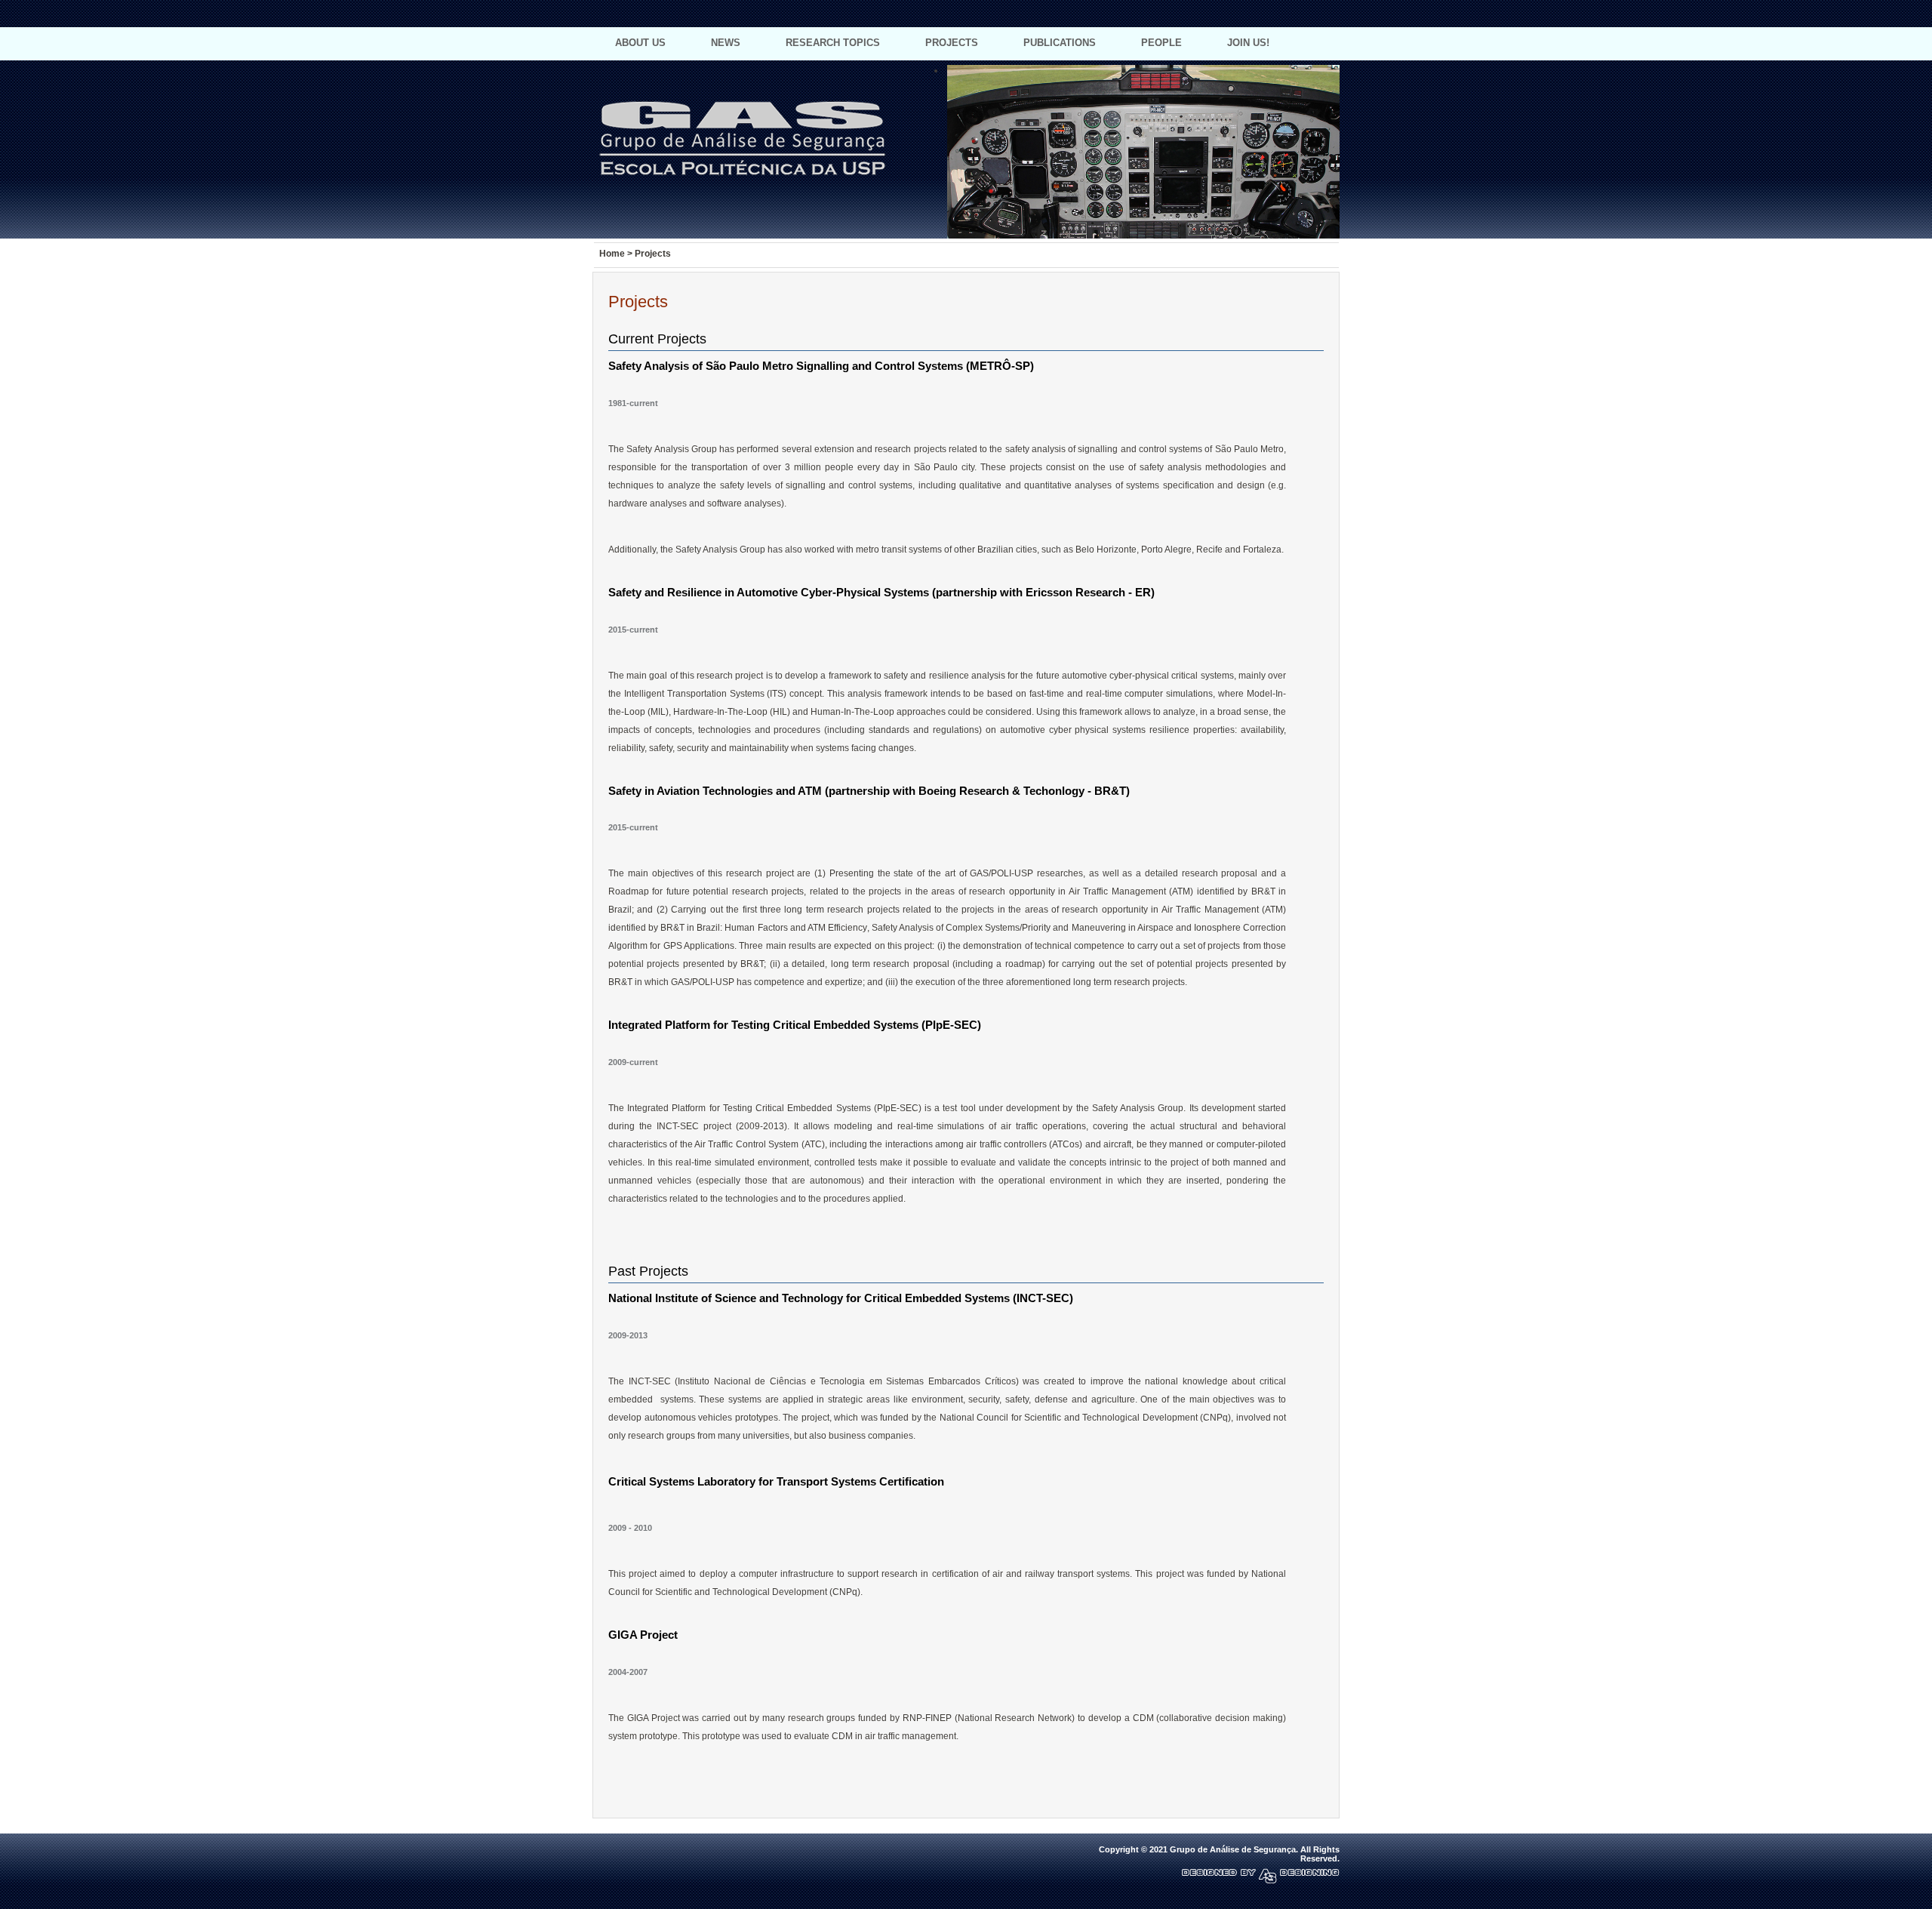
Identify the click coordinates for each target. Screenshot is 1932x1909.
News (726, 43)
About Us (640, 43)
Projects (952, 43)
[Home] (1283, 16)
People (1161, 43)
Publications (1060, 43)
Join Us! (1248, 43)
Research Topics (833, 43)
